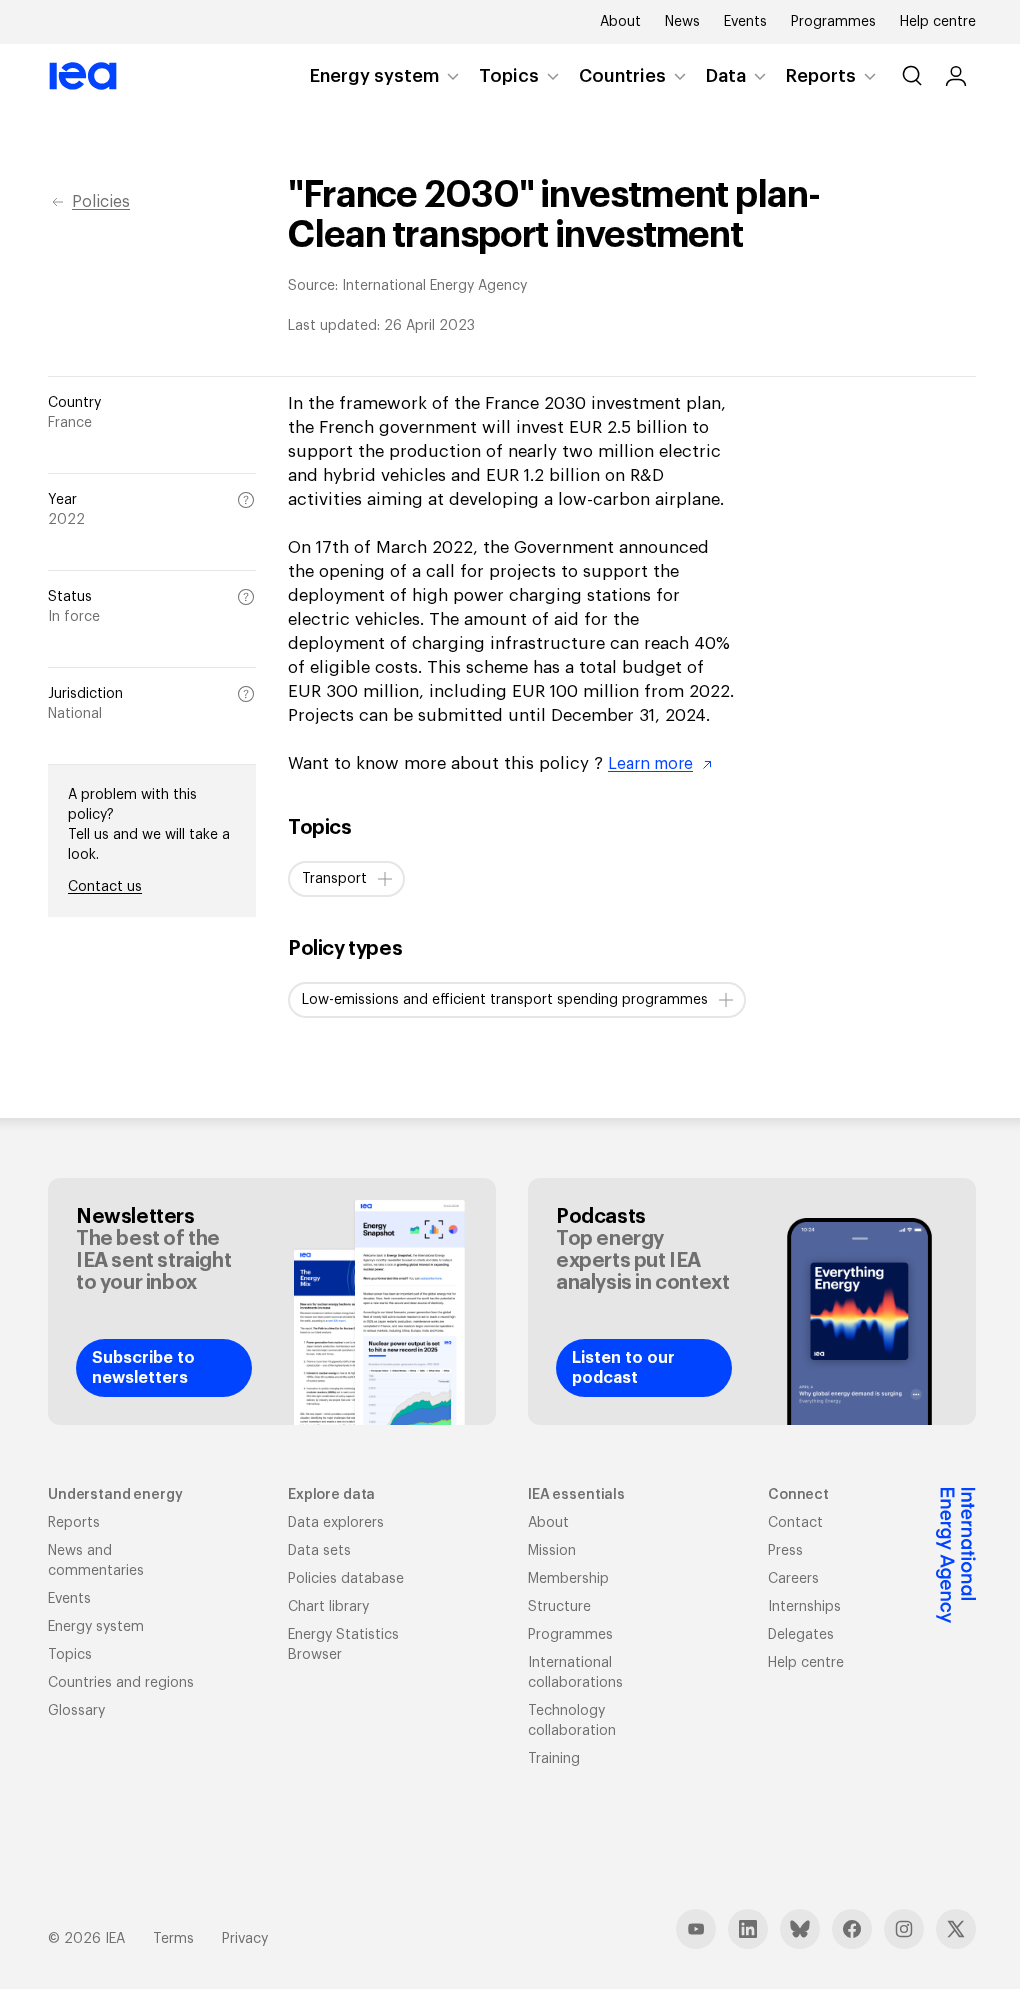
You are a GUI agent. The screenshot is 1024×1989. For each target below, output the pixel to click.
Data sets (319, 1551)
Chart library (328, 1607)
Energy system (374, 76)
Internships (804, 1607)
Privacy (245, 1939)
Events (745, 22)
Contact (795, 1523)
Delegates (801, 1635)
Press (785, 1551)
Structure (559, 1607)
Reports (821, 76)
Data (726, 76)
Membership (568, 1579)
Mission (552, 1551)
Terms (173, 1939)
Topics (509, 76)
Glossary (76, 1711)
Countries (622, 76)
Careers (793, 1579)
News (682, 22)
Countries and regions (121, 1683)
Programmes (833, 22)
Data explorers (336, 1523)
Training (554, 1759)
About (620, 22)
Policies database (346, 1579)
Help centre (938, 22)
